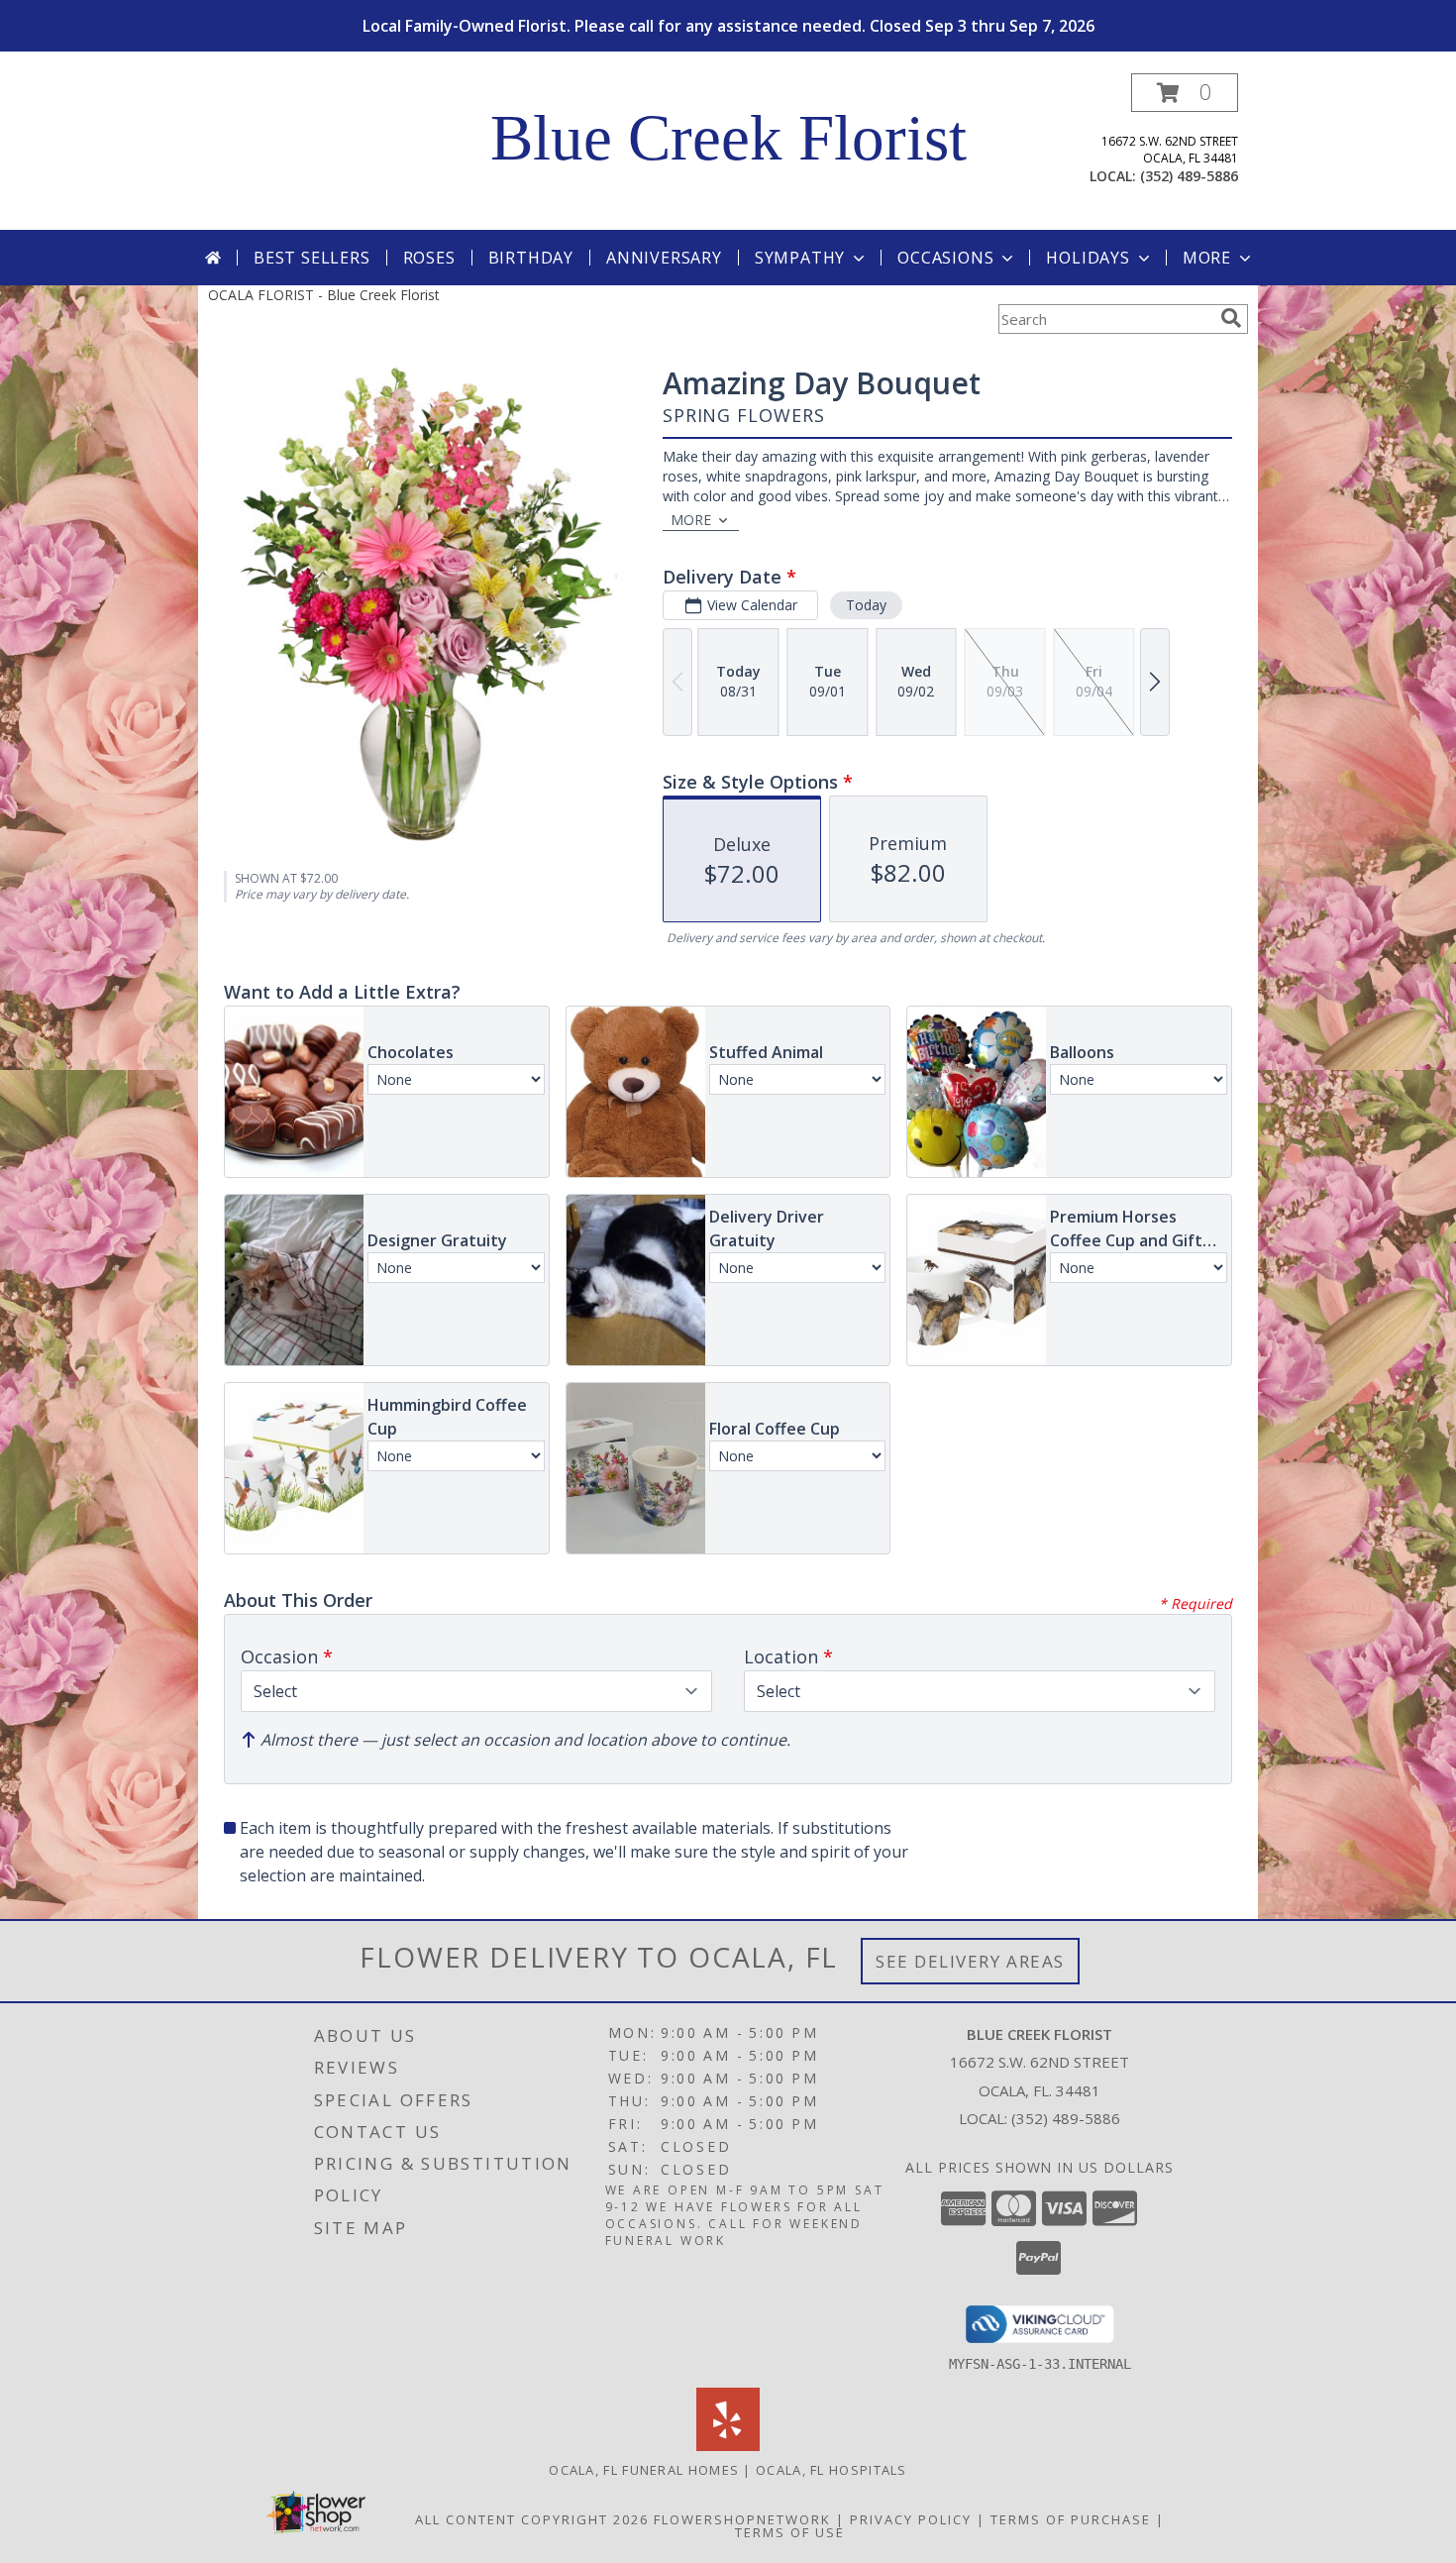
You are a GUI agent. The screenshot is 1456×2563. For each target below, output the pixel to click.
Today (866, 605)
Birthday (531, 258)
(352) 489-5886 (1189, 176)
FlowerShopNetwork (742, 2519)
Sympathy (800, 258)
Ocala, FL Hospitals (832, 2470)
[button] (1185, 93)
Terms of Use (790, 2532)
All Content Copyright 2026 (532, 2519)
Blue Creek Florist (728, 138)
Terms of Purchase (1071, 2519)
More (1207, 258)
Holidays (1088, 258)
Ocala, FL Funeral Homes (644, 2470)
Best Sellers (312, 258)
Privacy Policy (911, 2519)
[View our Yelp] (728, 2446)
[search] (1231, 318)
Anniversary (664, 258)
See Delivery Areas (970, 1961)
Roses (429, 258)
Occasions (945, 258)
